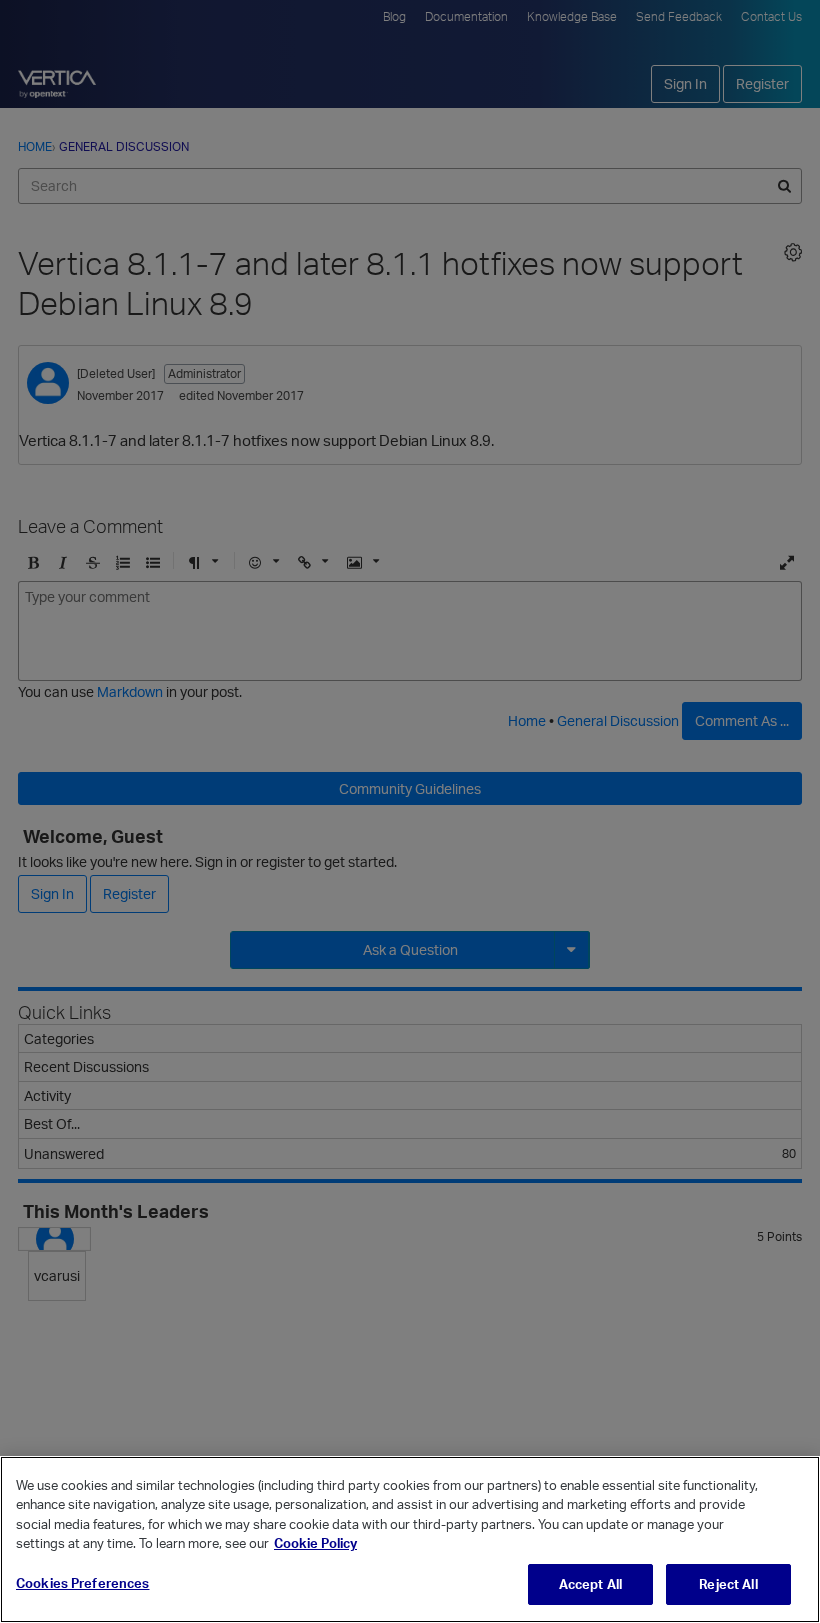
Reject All (728, 1584)
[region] (410, 1539)
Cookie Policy (315, 1543)
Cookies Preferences (82, 1583)
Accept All (590, 1584)
